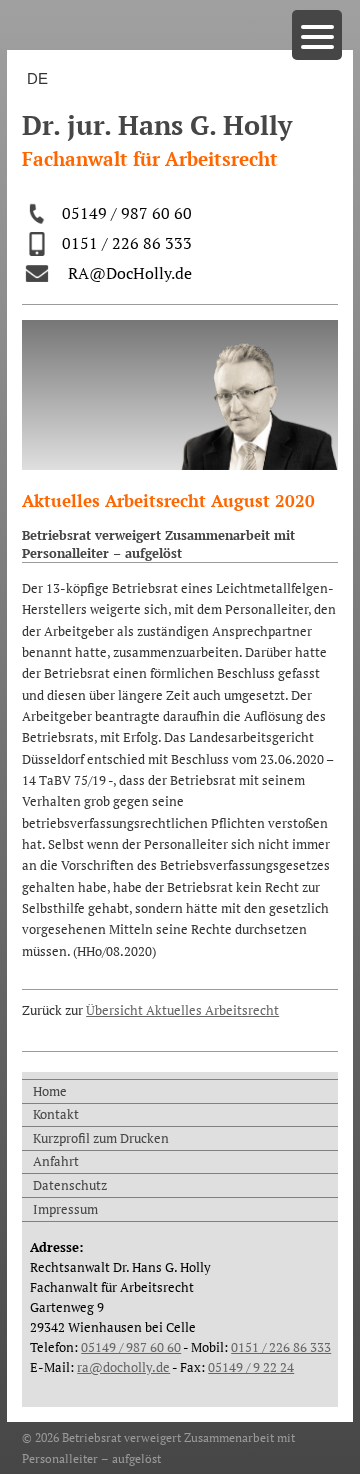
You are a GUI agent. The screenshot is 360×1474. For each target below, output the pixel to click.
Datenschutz (70, 1185)
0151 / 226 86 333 (127, 243)
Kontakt (56, 1114)
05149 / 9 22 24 (251, 1367)
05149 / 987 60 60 (127, 213)
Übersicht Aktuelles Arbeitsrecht (182, 1010)
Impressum (65, 1209)
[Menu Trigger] (317, 35)
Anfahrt (56, 1161)
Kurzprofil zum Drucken (101, 1138)
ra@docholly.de (123, 1367)
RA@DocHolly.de (130, 273)
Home (50, 1091)
